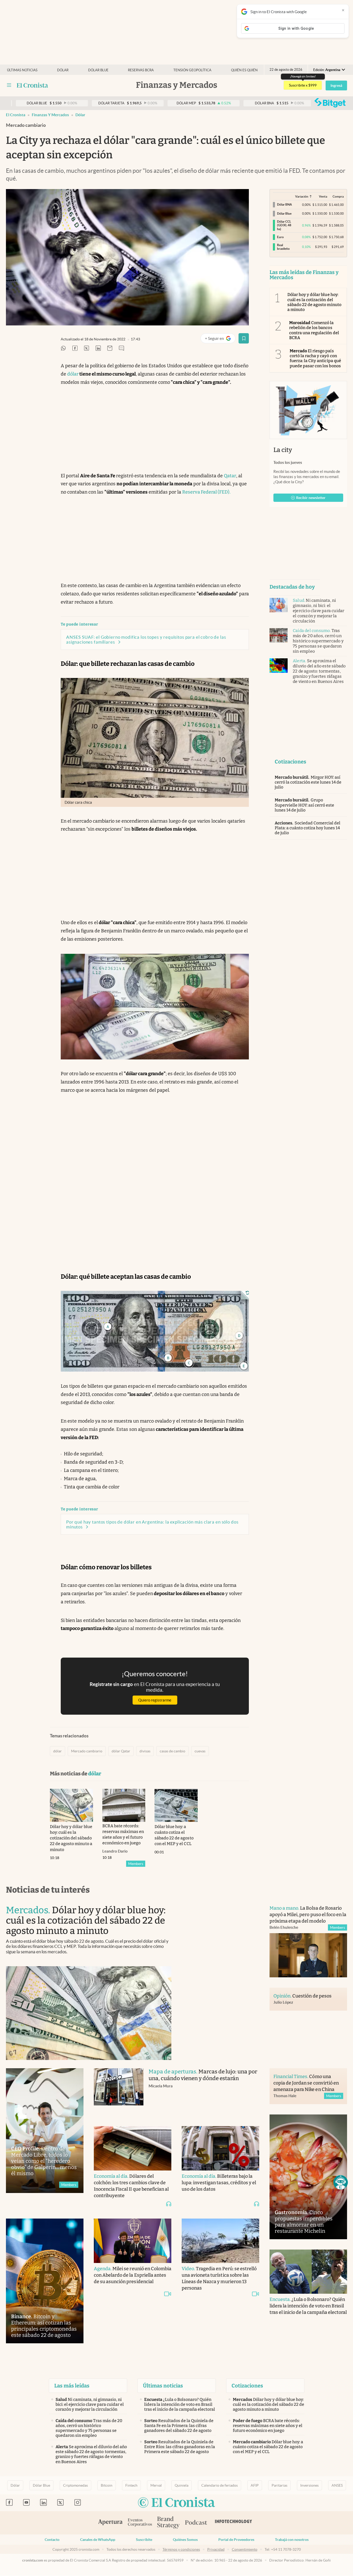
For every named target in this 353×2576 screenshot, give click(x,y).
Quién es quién (244, 70)
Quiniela (182, 2485)
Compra (338, 196)
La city (283, 450)
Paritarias (279, 2485)
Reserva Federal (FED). (206, 492)
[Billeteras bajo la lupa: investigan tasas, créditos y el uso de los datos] (220, 2148)
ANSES (337, 2485)
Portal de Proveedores (236, 2540)
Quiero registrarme (155, 1700)
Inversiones (309, 2485)
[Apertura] (110, 2523)
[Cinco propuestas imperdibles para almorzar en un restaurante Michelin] (308, 2177)
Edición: (327, 70)
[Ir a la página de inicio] (32, 85)
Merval (156, 2485)
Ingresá (336, 85)
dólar (80, 115)
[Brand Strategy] (168, 2523)
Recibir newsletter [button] (311, 498)
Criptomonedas (75, 2485)
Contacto (52, 2540)
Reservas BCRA (141, 70)
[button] (341, 2182)
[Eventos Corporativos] (140, 2523)
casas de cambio (172, 1751)
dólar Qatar (121, 1751)
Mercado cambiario (87, 1751)
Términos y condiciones (181, 2549)
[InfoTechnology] (234, 2523)
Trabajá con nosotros (292, 2540)
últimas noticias (22, 70)
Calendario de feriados (220, 2485)
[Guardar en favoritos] (244, 338)
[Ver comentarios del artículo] (121, 349)
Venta (323, 196)
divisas (145, 1751)
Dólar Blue (41, 2485)
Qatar (230, 476)
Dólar (63, 70)
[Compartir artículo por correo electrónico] (110, 349)
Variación (302, 196)
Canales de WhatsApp (98, 2540)
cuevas (200, 1751)
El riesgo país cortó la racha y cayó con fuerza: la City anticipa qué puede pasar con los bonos (315, 358)
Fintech (131, 2485)
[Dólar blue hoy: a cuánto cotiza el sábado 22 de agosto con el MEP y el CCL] (176, 1805)
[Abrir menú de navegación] (9, 85)
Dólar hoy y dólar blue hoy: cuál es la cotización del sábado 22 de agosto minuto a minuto (314, 302)
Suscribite (144, 2540)
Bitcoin (107, 2485)
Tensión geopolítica (192, 70)
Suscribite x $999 (303, 85)
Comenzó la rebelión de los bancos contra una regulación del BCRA (314, 330)
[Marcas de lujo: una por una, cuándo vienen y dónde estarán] (119, 2092)
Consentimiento (245, 2549)
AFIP (255, 2485)
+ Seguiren (220, 339)
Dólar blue (98, 70)
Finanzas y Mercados (50, 115)
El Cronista (16, 115)
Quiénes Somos (185, 2540)
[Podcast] (196, 2523)
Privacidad (216, 2549)
